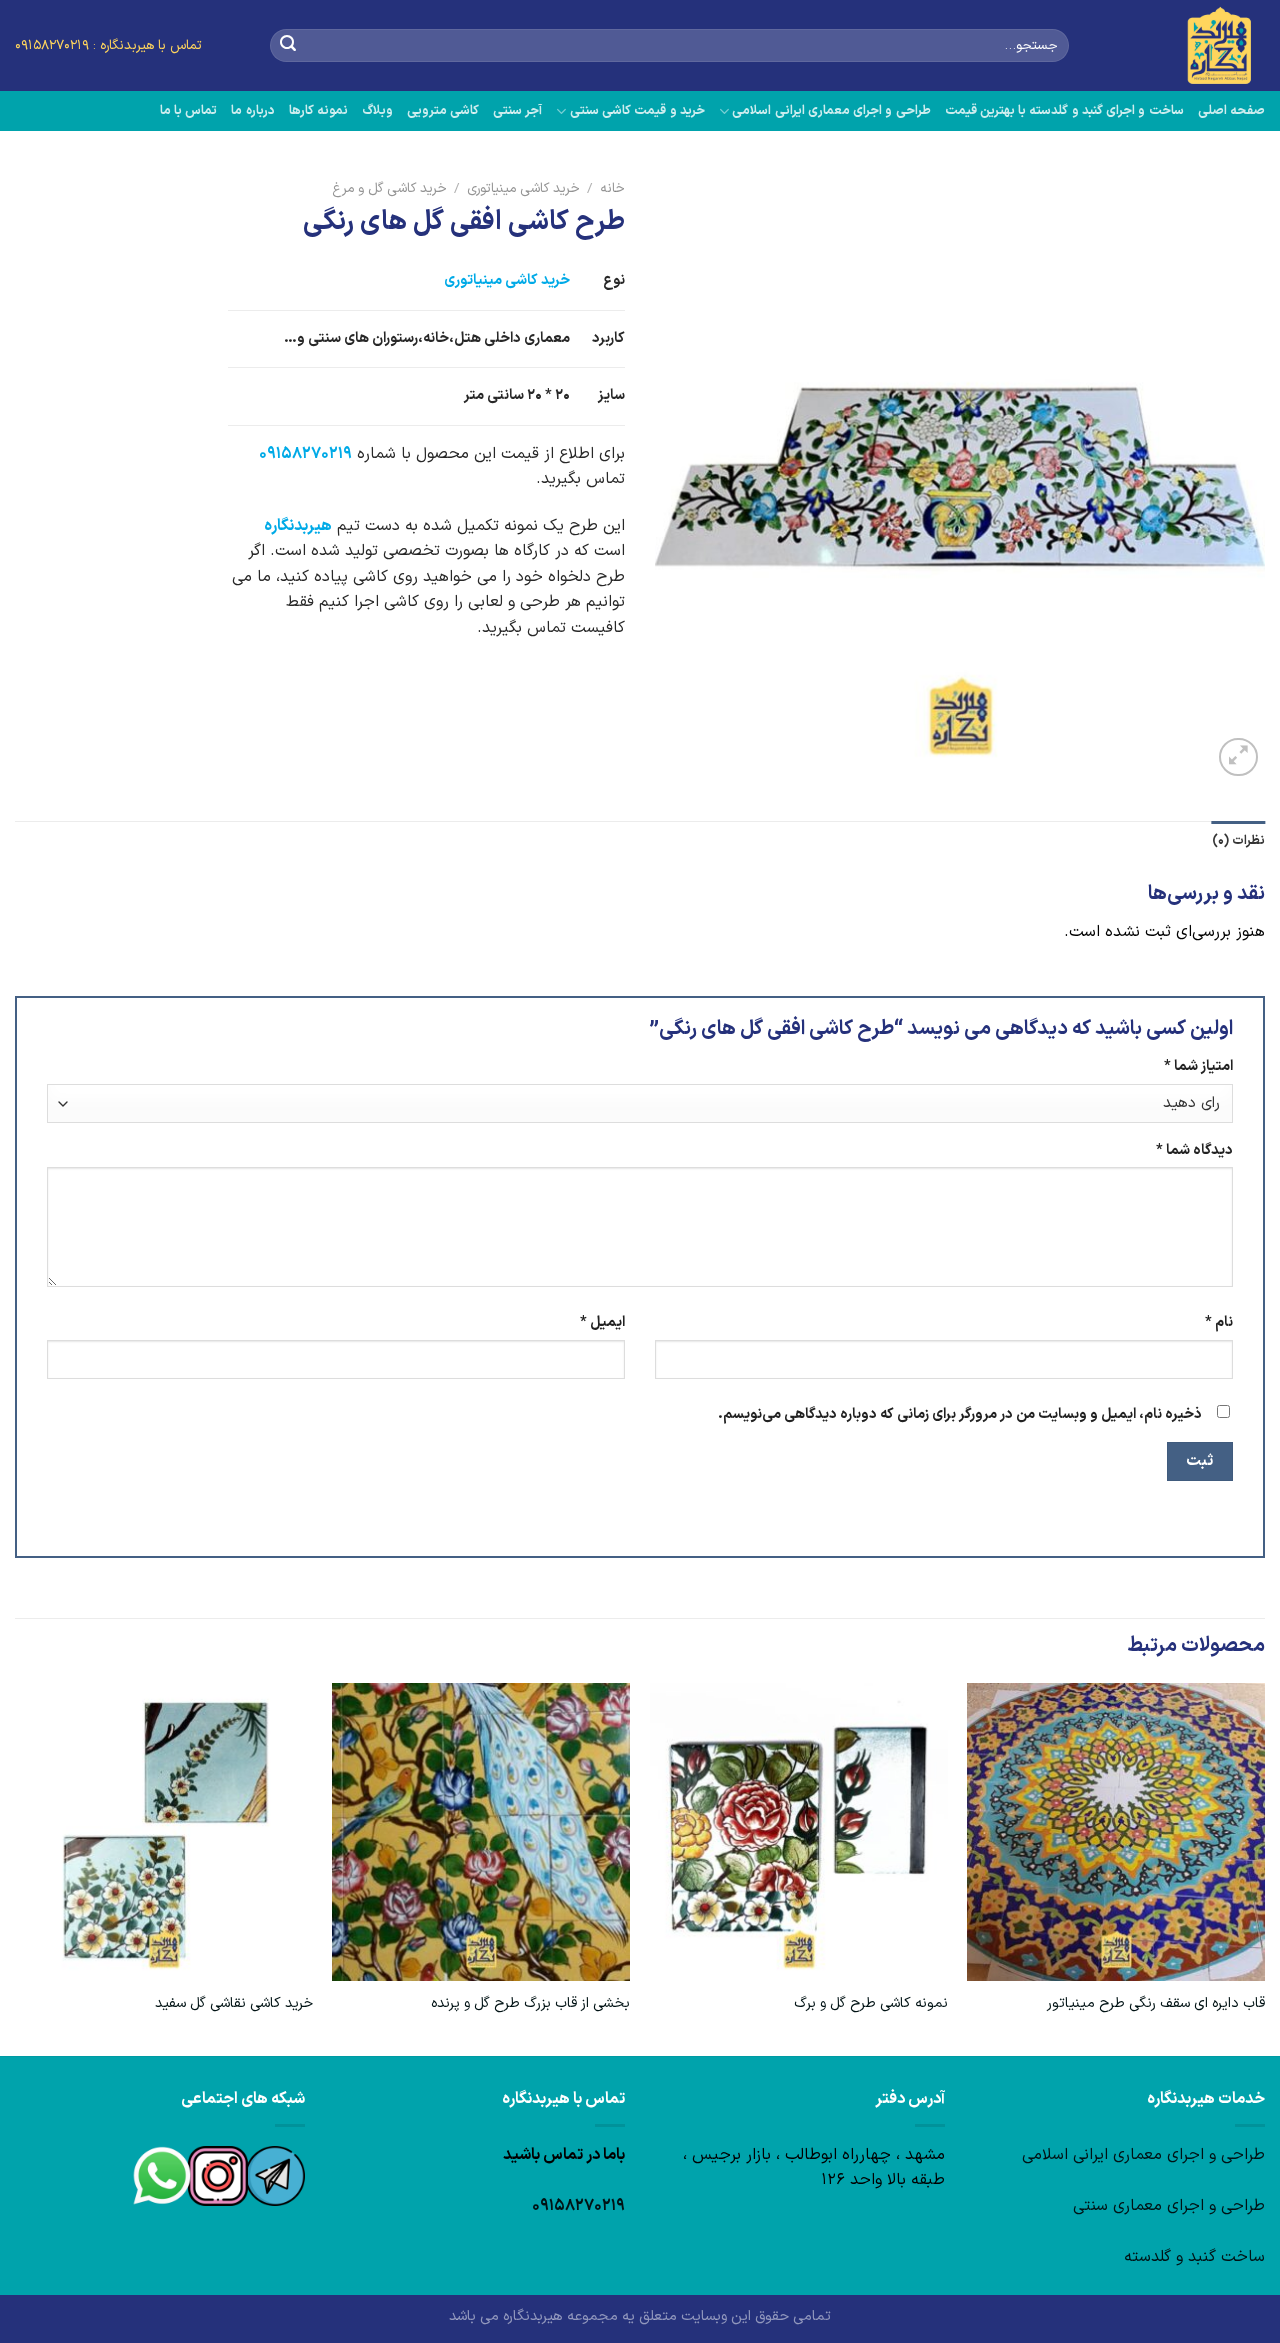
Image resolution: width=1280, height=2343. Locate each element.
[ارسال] (288, 46)
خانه (612, 188)
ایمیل (602, 1322)
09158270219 (305, 454)
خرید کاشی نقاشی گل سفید (234, 2004)
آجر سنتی (517, 110)
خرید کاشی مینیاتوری (523, 188)
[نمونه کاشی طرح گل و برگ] (799, 1832)
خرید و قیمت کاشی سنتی (637, 110)
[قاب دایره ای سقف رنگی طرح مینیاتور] (1116, 1832)
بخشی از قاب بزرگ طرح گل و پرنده (530, 2004)
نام (1219, 1322)
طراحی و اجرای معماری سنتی (1169, 2206)
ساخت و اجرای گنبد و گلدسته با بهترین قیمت (1064, 110)
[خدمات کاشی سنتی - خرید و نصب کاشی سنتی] (1182, 45)
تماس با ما (189, 110)
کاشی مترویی (443, 110)
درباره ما (252, 110)
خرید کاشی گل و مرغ (389, 188)
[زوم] (1238, 757)
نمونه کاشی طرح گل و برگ (871, 2004)
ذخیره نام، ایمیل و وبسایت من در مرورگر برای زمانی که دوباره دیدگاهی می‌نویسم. (960, 1414)
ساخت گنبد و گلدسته (1194, 2257)
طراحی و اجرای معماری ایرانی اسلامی (831, 110)
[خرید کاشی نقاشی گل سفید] (164, 1832)
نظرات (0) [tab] (1238, 840)
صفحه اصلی (1231, 110)
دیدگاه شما (1194, 1150)
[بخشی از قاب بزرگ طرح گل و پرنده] (481, 1832)
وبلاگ (377, 110)
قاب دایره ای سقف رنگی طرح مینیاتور (1156, 2004)
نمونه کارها (318, 110)
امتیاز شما (1198, 1066)
